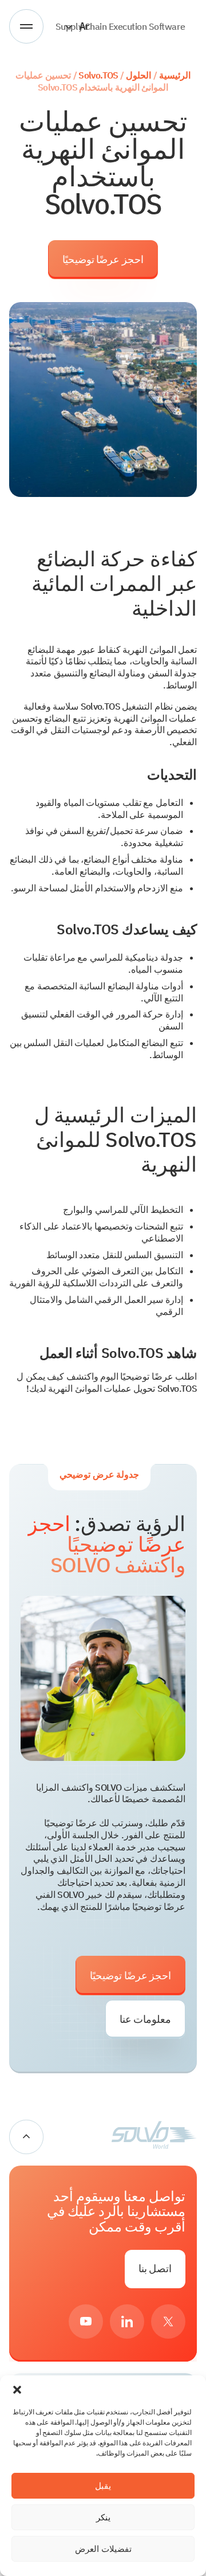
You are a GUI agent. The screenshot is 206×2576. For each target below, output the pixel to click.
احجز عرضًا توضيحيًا (103, 259)
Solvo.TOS (98, 75)
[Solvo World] (154, 2137)
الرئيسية (175, 75)
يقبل (103, 2486)
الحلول (138, 75)
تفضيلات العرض (103, 2549)
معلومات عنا (145, 2019)
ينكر (103, 2517)
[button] (17, 2390)
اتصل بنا (155, 2268)
